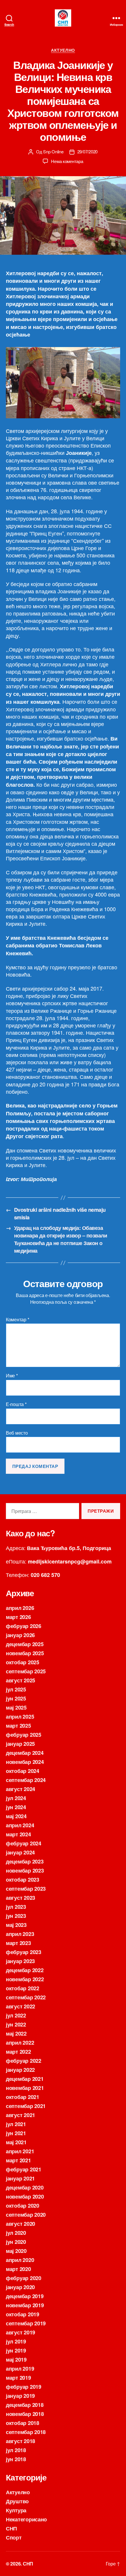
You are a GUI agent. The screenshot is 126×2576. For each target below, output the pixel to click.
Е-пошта (16, 1404)
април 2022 (20, 2043)
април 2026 (20, 1608)
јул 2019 (16, 2341)
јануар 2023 (20, 1961)
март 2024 (18, 1834)
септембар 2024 (26, 1780)
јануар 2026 (20, 1635)
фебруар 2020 (24, 2278)
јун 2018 (16, 2459)
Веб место (17, 1433)
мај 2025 (16, 1707)
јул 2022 (16, 2015)
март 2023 (18, 1943)
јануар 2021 (20, 2178)
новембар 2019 (25, 2305)
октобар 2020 (23, 2206)
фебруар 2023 (24, 1952)
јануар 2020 (20, 2287)
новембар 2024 (25, 1762)
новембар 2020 (25, 2197)
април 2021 (20, 2151)
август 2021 (21, 2115)
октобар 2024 (23, 1771)
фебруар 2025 (24, 1735)
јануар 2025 (20, 1744)
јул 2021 (16, 2124)
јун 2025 (16, 1698)
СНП (11, 2528)
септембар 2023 (26, 1889)
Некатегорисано (26, 2519)
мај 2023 (16, 1925)
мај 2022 (16, 2034)
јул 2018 (16, 2450)
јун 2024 (16, 1807)
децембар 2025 (25, 1644)
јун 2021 (16, 2133)
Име (12, 1376)
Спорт (14, 2537)
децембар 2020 (25, 2187)
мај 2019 (16, 2360)
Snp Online (53, 151)
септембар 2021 (26, 2106)
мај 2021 (16, 2142)
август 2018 (21, 2441)
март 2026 (18, 1617)
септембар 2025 (26, 1671)
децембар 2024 (25, 1753)
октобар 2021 (23, 2097)
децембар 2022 (25, 1970)
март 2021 (18, 2160)
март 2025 (18, 1726)
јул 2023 (16, 1907)
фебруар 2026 (24, 1626)
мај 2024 (16, 1816)
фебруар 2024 (24, 1843)
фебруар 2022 (24, 2061)
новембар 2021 (25, 2088)
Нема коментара (67, 161)
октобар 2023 (23, 1880)
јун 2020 (16, 2242)
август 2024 (21, 1789)
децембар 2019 (25, 2296)
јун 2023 (16, 1916)
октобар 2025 (23, 1662)
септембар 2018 (26, 2432)
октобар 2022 (23, 1988)
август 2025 (21, 1680)
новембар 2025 (25, 1653)
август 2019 (21, 2332)
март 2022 (18, 2052)
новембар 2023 (25, 1871)
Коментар (17, 1320)
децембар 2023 (25, 1861)
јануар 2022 (20, 2070)
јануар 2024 (20, 1852)
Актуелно (63, 50)
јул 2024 (16, 1798)
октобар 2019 (23, 2314)
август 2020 (21, 2224)
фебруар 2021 (24, 2169)
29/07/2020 (87, 151)
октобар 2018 (23, 2423)
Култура (16, 2510)
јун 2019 (16, 2350)
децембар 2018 (25, 2405)
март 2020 (18, 2269)
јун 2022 (16, 2024)
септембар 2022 (26, 1997)
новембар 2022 (25, 1979)
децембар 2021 (25, 2079)
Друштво (17, 2501)
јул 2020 (16, 2233)
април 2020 (20, 2260)
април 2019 (20, 2369)
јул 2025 (16, 1689)
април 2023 (20, 1934)
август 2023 (21, 1898)
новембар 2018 (25, 2414)
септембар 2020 (26, 2215)
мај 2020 (16, 2251)
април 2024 (20, 1825)
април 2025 (20, 1717)
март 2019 (18, 2378)
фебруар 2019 (24, 2387)
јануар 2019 (20, 2396)
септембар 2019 (26, 2323)
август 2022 (21, 2006)
